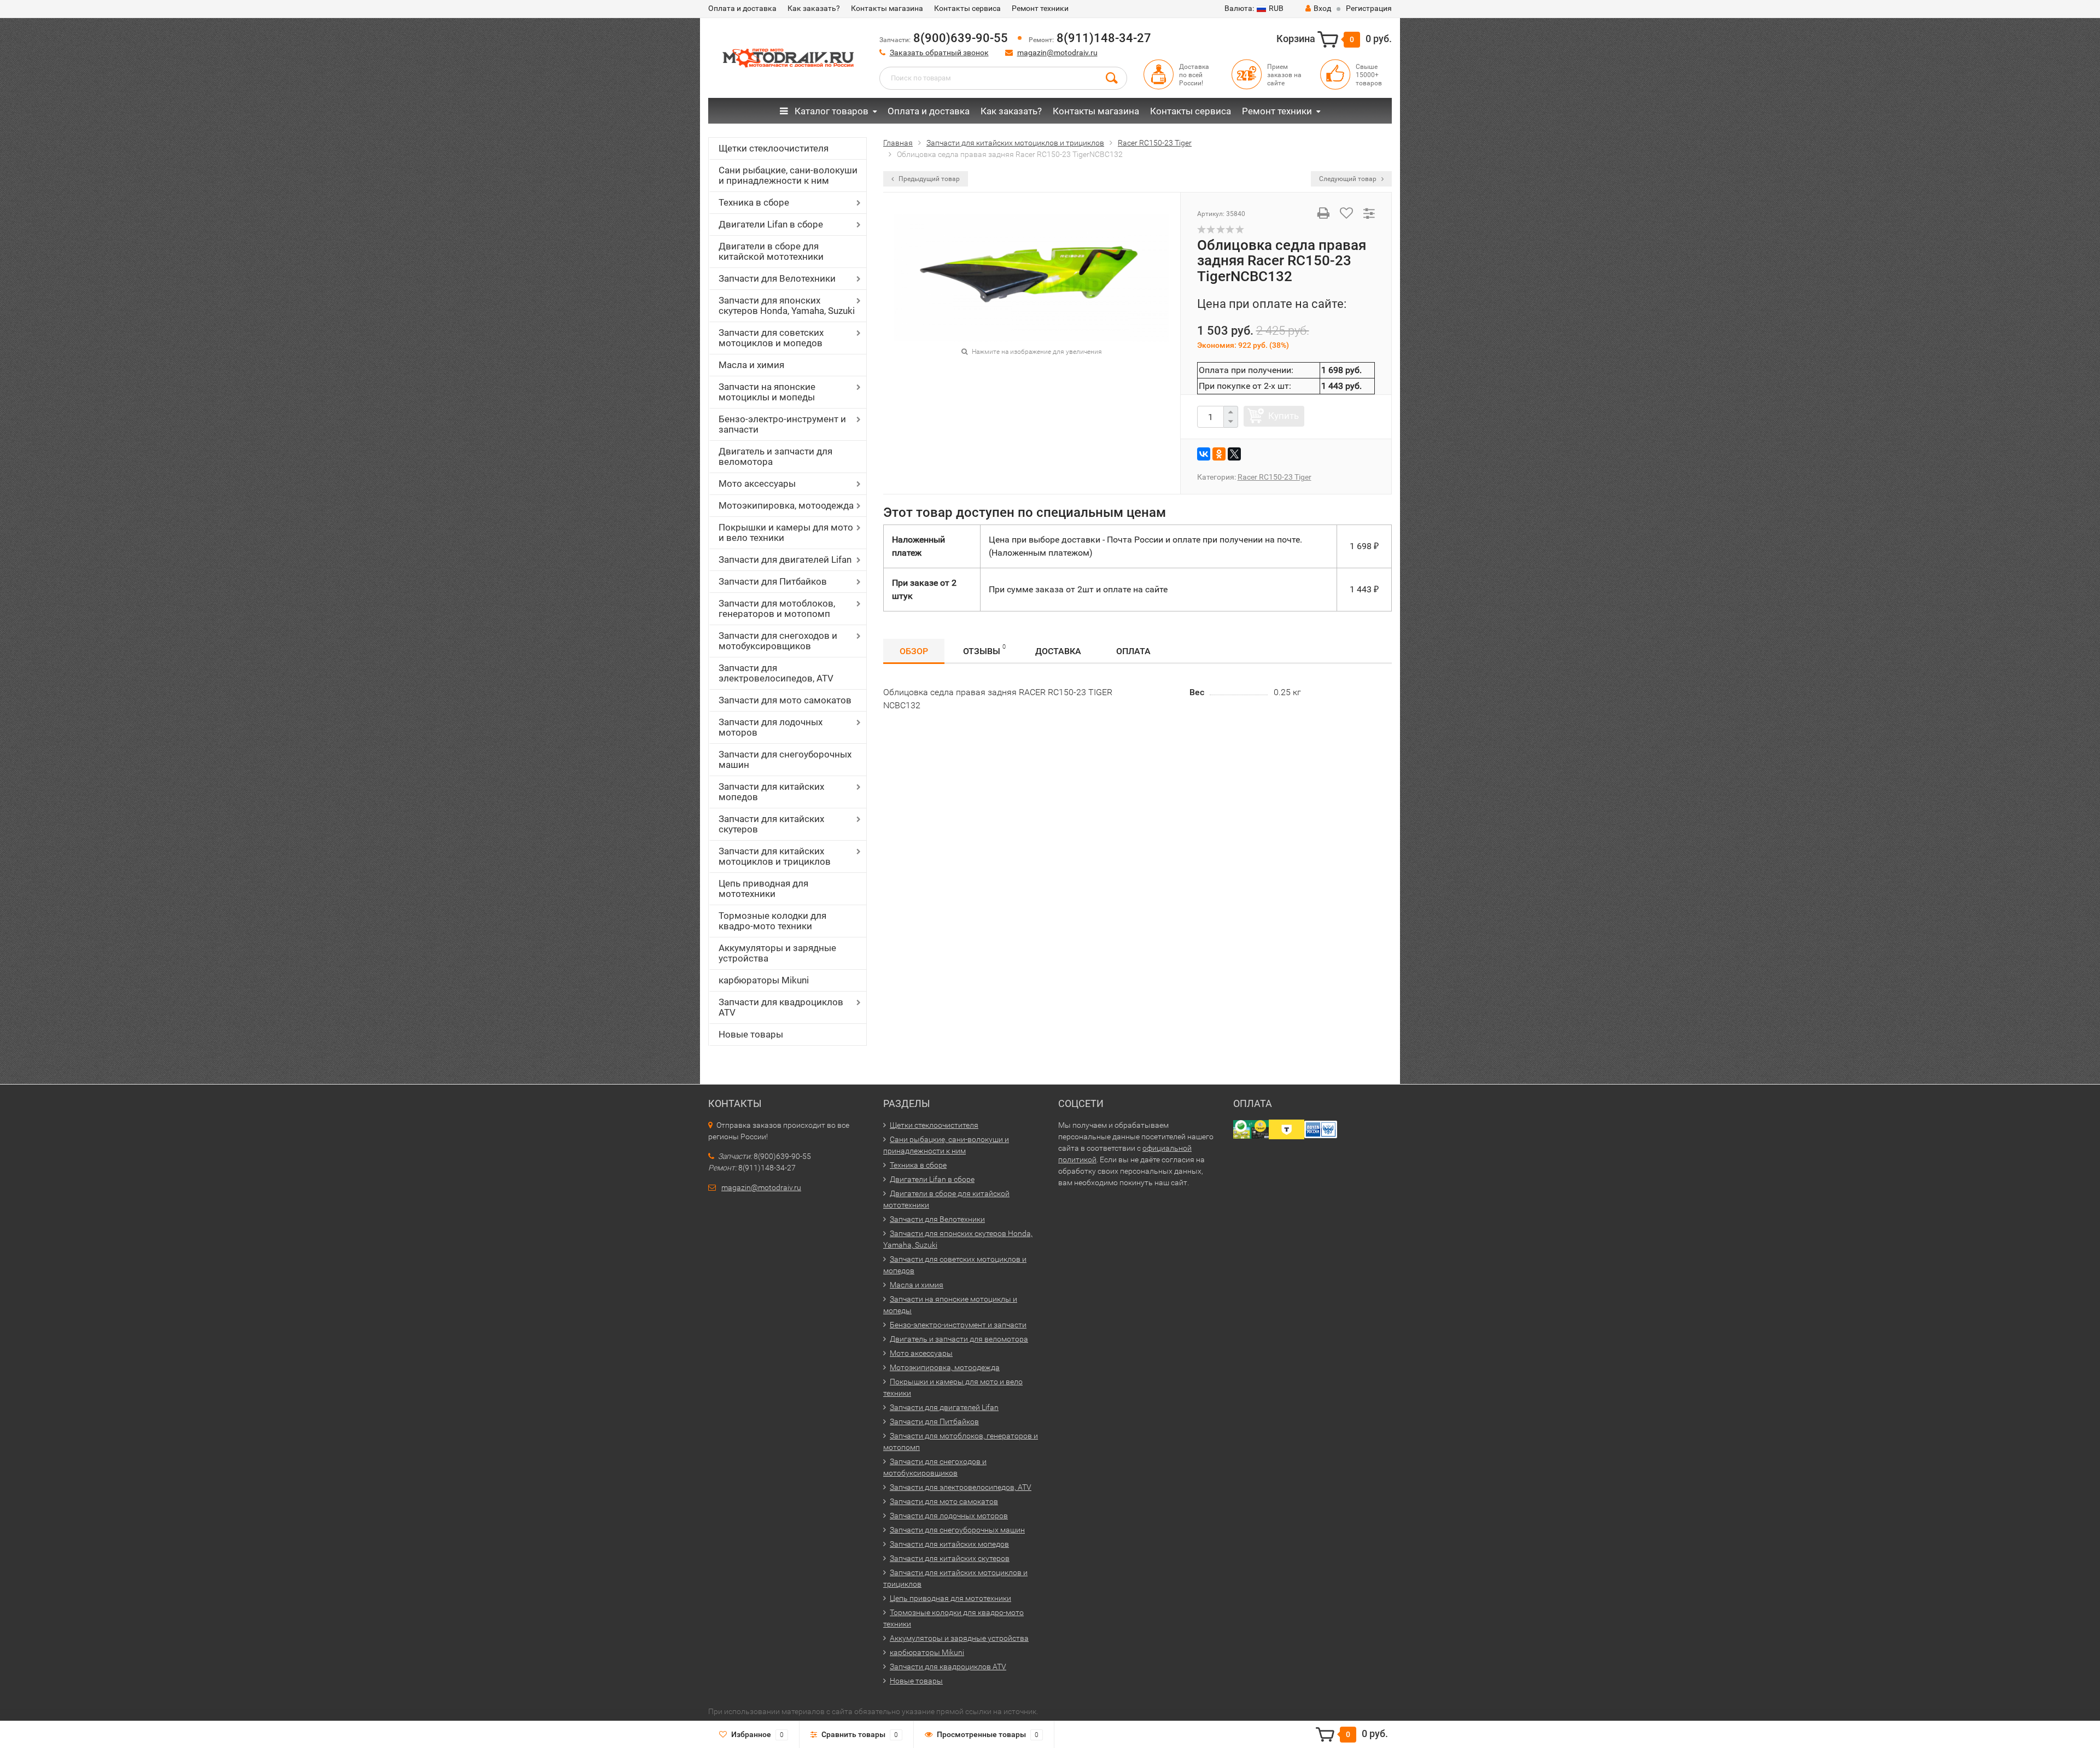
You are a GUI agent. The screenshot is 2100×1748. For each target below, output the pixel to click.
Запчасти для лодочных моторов (771, 727)
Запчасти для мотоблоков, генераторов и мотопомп (777, 608)
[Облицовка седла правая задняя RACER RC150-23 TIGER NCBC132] (1031, 277)
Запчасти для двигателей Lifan (785, 560)
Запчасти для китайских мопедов (771, 792)
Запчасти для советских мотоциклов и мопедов (771, 338)
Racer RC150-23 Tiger (1274, 477)
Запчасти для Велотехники (777, 278)
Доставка (1058, 651)
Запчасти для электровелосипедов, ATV (776, 673)
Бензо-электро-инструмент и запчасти (782, 424)
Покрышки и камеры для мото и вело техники (786, 532)
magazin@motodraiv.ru (1057, 53)
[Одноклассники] (1219, 454)
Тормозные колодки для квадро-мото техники (772, 921)
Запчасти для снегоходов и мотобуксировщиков (778, 641)
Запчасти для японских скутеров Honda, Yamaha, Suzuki (787, 305)
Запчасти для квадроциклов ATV (781, 1007)
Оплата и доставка (742, 8)
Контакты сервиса (967, 8)
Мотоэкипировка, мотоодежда (786, 505)
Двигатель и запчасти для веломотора (775, 456)
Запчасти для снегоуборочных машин (785, 759)
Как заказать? (814, 8)
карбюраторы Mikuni (764, 980)
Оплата (1133, 651)
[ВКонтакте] (1204, 454)
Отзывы (984, 650)
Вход (1322, 8)
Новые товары (751, 1034)
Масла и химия (751, 365)
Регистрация (1369, 8)
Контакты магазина (887, 8)
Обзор (914, 651)
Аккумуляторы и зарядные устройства (777, 953)
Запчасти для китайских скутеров (771, 824)
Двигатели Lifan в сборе (771, 224)
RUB (1254, 8)
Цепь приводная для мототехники (763, 888)
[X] (1234, 454)
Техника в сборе (754, 202)
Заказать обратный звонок (939, 53)
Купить (1284, 416)
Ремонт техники (1040, 8)
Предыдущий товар (928, 179)
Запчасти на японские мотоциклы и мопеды (767, 392)
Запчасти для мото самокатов (785, 700)
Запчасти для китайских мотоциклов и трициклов (775, 856)
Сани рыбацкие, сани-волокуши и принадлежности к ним (788, 175)
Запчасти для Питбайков (773, 581)
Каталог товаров (830, 111)
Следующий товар (1349, 179)
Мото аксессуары (757, 483)
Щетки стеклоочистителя (774, 148)
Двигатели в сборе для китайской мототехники (771, 251)
